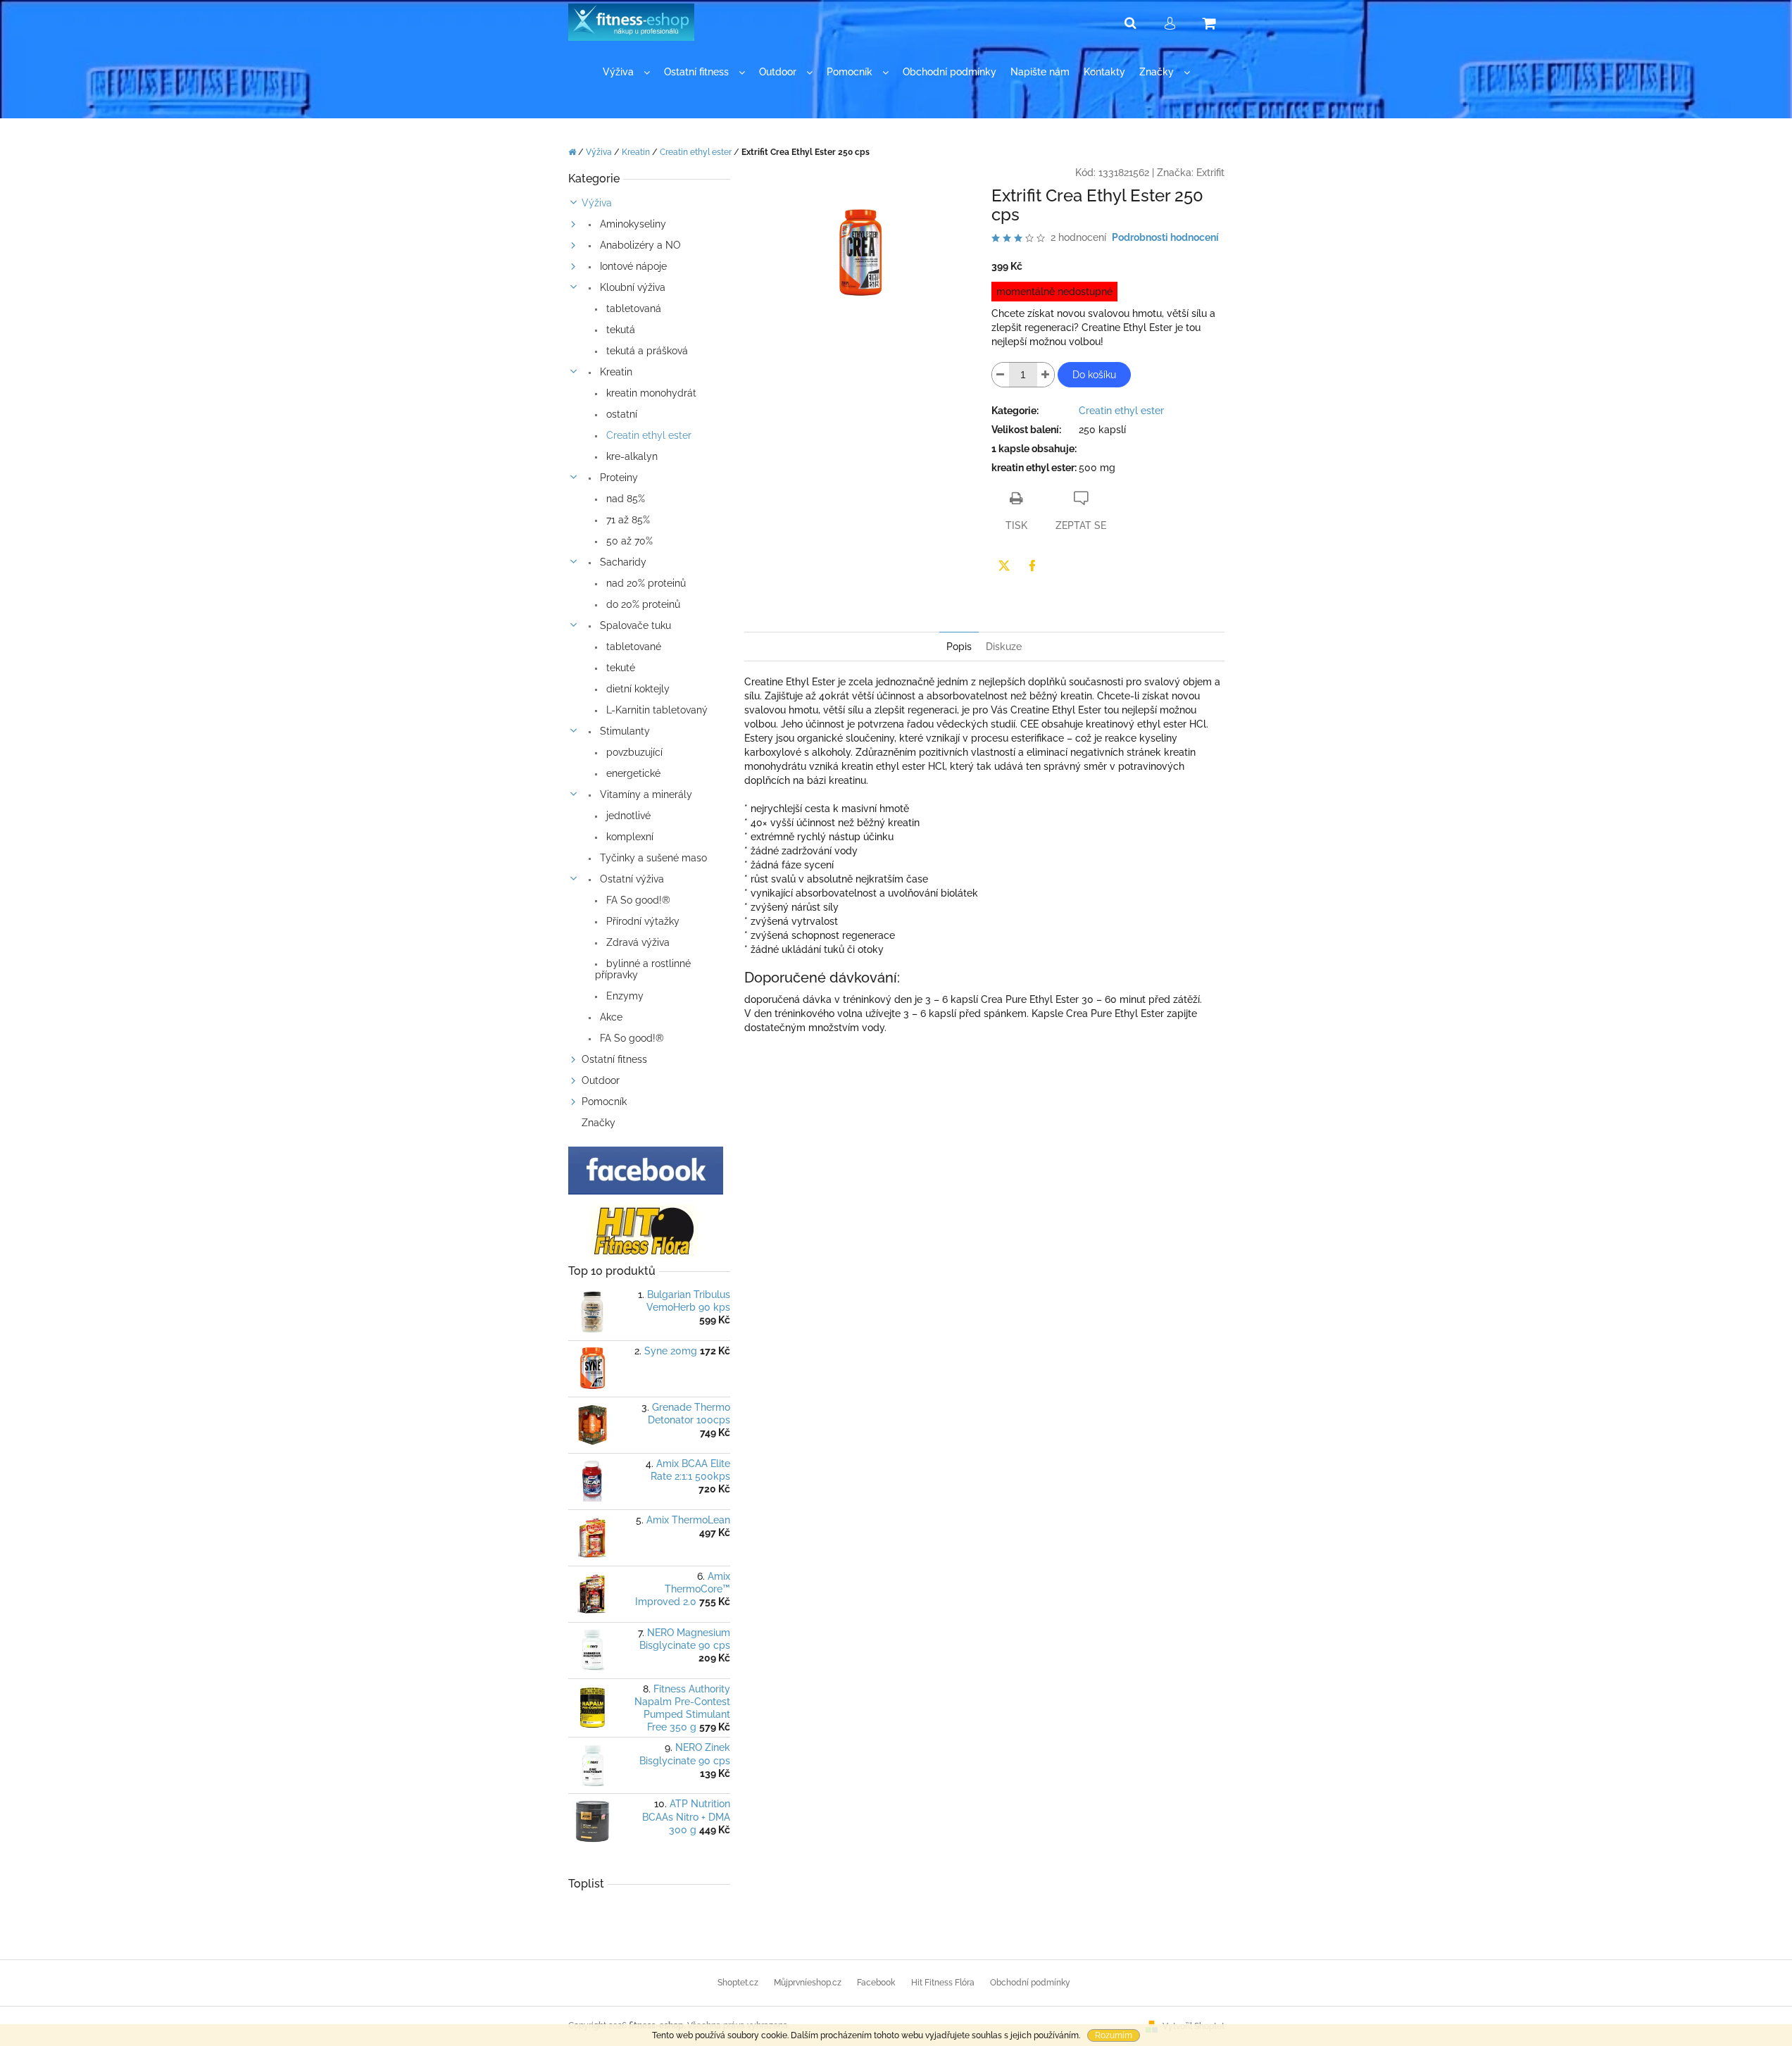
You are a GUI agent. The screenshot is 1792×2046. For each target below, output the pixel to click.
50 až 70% (628, 541)
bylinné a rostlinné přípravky (643, 969)
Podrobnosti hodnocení (1165, 237)
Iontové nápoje (632, 266)
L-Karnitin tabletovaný (656, 710)
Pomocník (604, 1102)
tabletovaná (632, 308)
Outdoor (601, 1080)
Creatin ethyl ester (647, 435)
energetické (632, 773)
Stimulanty (624, 731)
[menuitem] (626, 72)
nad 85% (624, 499)
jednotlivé (627, 816)
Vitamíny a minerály (645, 794)
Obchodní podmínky (1030, 1983)
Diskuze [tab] (1004, 647)
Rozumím (1114, 2035)
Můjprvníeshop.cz (808, 1983)
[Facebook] (1032, 566)
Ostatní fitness (614, 1059)
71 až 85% (627, 520)
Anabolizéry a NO (639, 245)
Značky (599, 1123)
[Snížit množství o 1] (1001, 375)
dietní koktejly (637, 689)
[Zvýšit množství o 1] (1046, 375)
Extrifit (1210, 173)
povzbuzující (633, 752)
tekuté (619, 668)
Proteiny (618, 478)
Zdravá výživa (637, 942)
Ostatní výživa (631, 879)
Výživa (597, 203)
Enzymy (624, 996)
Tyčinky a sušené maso (652, 858)
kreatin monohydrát (650, 393)
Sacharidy (622, 562)
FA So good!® (637, 900)
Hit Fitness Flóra (943, 1983)
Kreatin (615, 372)
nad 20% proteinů (645, 583)
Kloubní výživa (631, 287)
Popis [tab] (959, 647)
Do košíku (1094, 375)
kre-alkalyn (631, 456)
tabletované (632, 647)
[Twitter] (1004, 566)
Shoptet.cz (738, 1983)
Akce (610, 1017)
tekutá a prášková (646, 351)
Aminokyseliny (632, 224)
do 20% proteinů (642, 604)
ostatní (620, 414)
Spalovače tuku (634, 625)
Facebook (876, 1983)
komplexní (628, 837)
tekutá (619, 330)
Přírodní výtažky (641, 921)
